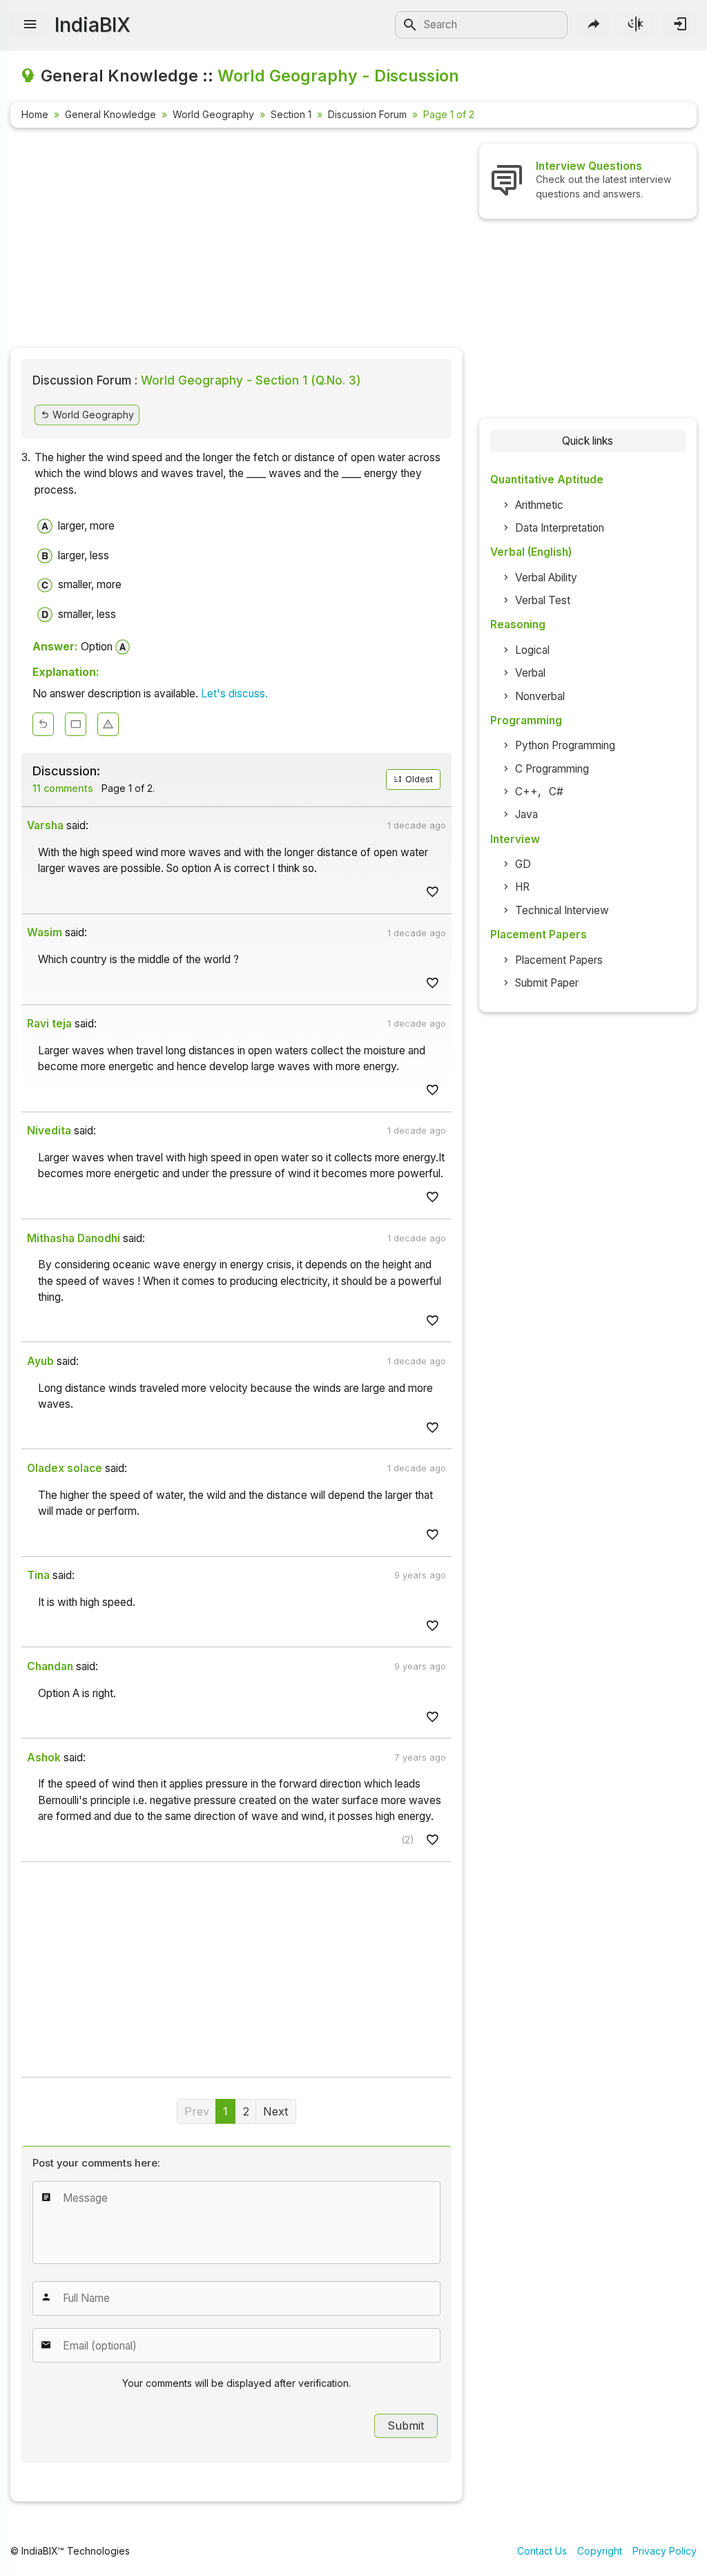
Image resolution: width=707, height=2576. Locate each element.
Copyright (600, 2551)
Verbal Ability (546, 578)
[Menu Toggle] (30, 25)
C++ (526, 792)
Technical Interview (562, 910)
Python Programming (565, 745)
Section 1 (291, 114)
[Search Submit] (410, 25)
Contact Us (542, 2551)
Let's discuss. (234, 694)
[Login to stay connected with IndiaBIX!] (679, 25)
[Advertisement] (236, 240)
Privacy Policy (665, 2551)
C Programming (552, 769)
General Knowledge (110, 114)
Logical (532, 650)
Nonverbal (540, 696)
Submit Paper (547, 983)
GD (523, 864)
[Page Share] (594, 25)
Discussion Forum (367, 114)
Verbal (530, 673)
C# (556, 792)
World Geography (213, 114)
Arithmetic (539, 505)
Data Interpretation (560, 528)
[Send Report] (108, 725)
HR (522, 887)
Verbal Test (543, 600)
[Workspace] (76, 725)
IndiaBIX (93, 25)
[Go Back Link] (43, 725)
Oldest (418, 779)
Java (526, 814)
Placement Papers (559, 960)
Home (35, 114)
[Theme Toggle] (637, 25)
